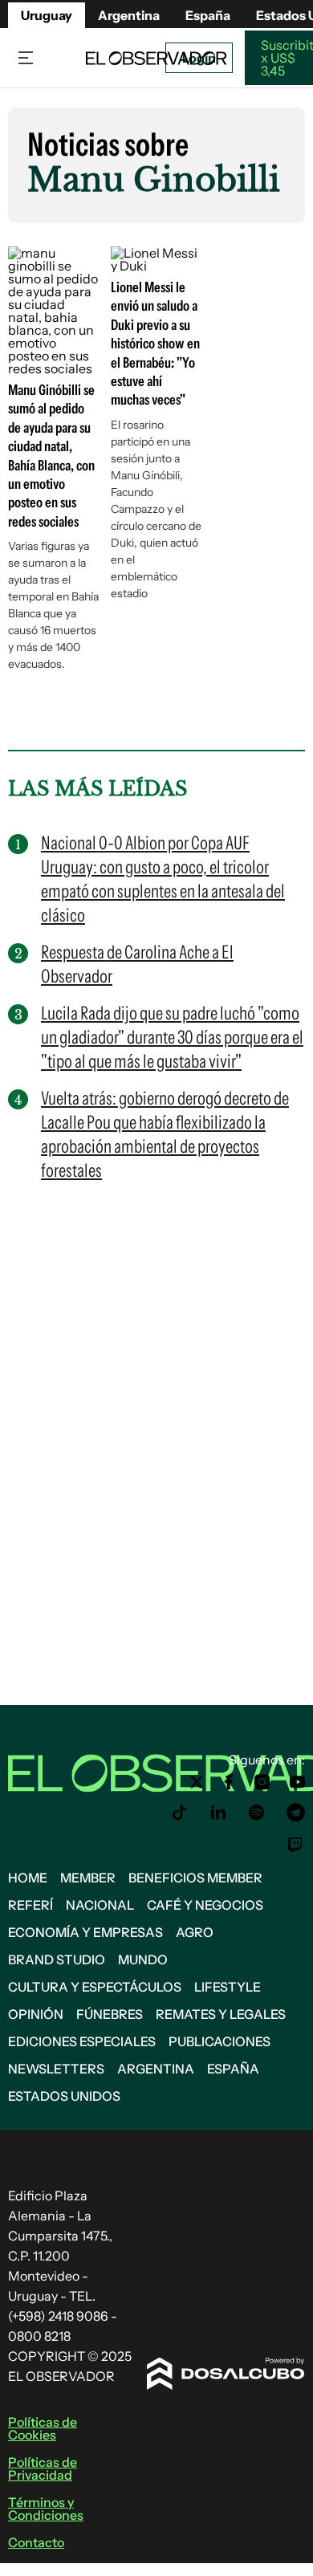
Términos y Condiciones (46, 2509)
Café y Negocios (205, 1905)
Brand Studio (57, 1959)
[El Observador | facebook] (229, 1782)
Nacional (100, 1905)
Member (88, 1878)
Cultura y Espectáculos (95, 1987)
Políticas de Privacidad (43, 2468)
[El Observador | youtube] (297, 1782)
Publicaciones (220, 2041)
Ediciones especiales (82, 2041)
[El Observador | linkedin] (218, 1813)
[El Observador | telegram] (295, 1813)
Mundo (143, 1959)
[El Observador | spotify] (257, 1813)
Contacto (36, 2542)
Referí (30, 1905)
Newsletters (56, 2069)
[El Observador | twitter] (197, 1782)
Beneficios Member (195, 1878)
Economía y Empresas (85, 1932)
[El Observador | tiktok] (180, 1813)
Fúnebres (110, 2014)
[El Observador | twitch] (295, 1845)
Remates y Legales (221, 2014)
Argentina (129, 15)
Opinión (36, 2014)
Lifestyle (228, 1987)
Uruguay (47, 15)
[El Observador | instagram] (262, 1782)
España (233, 2069)
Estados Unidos (64, 2096)
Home (28, 1878)
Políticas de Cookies (43, 2428)
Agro (195, 1932)
